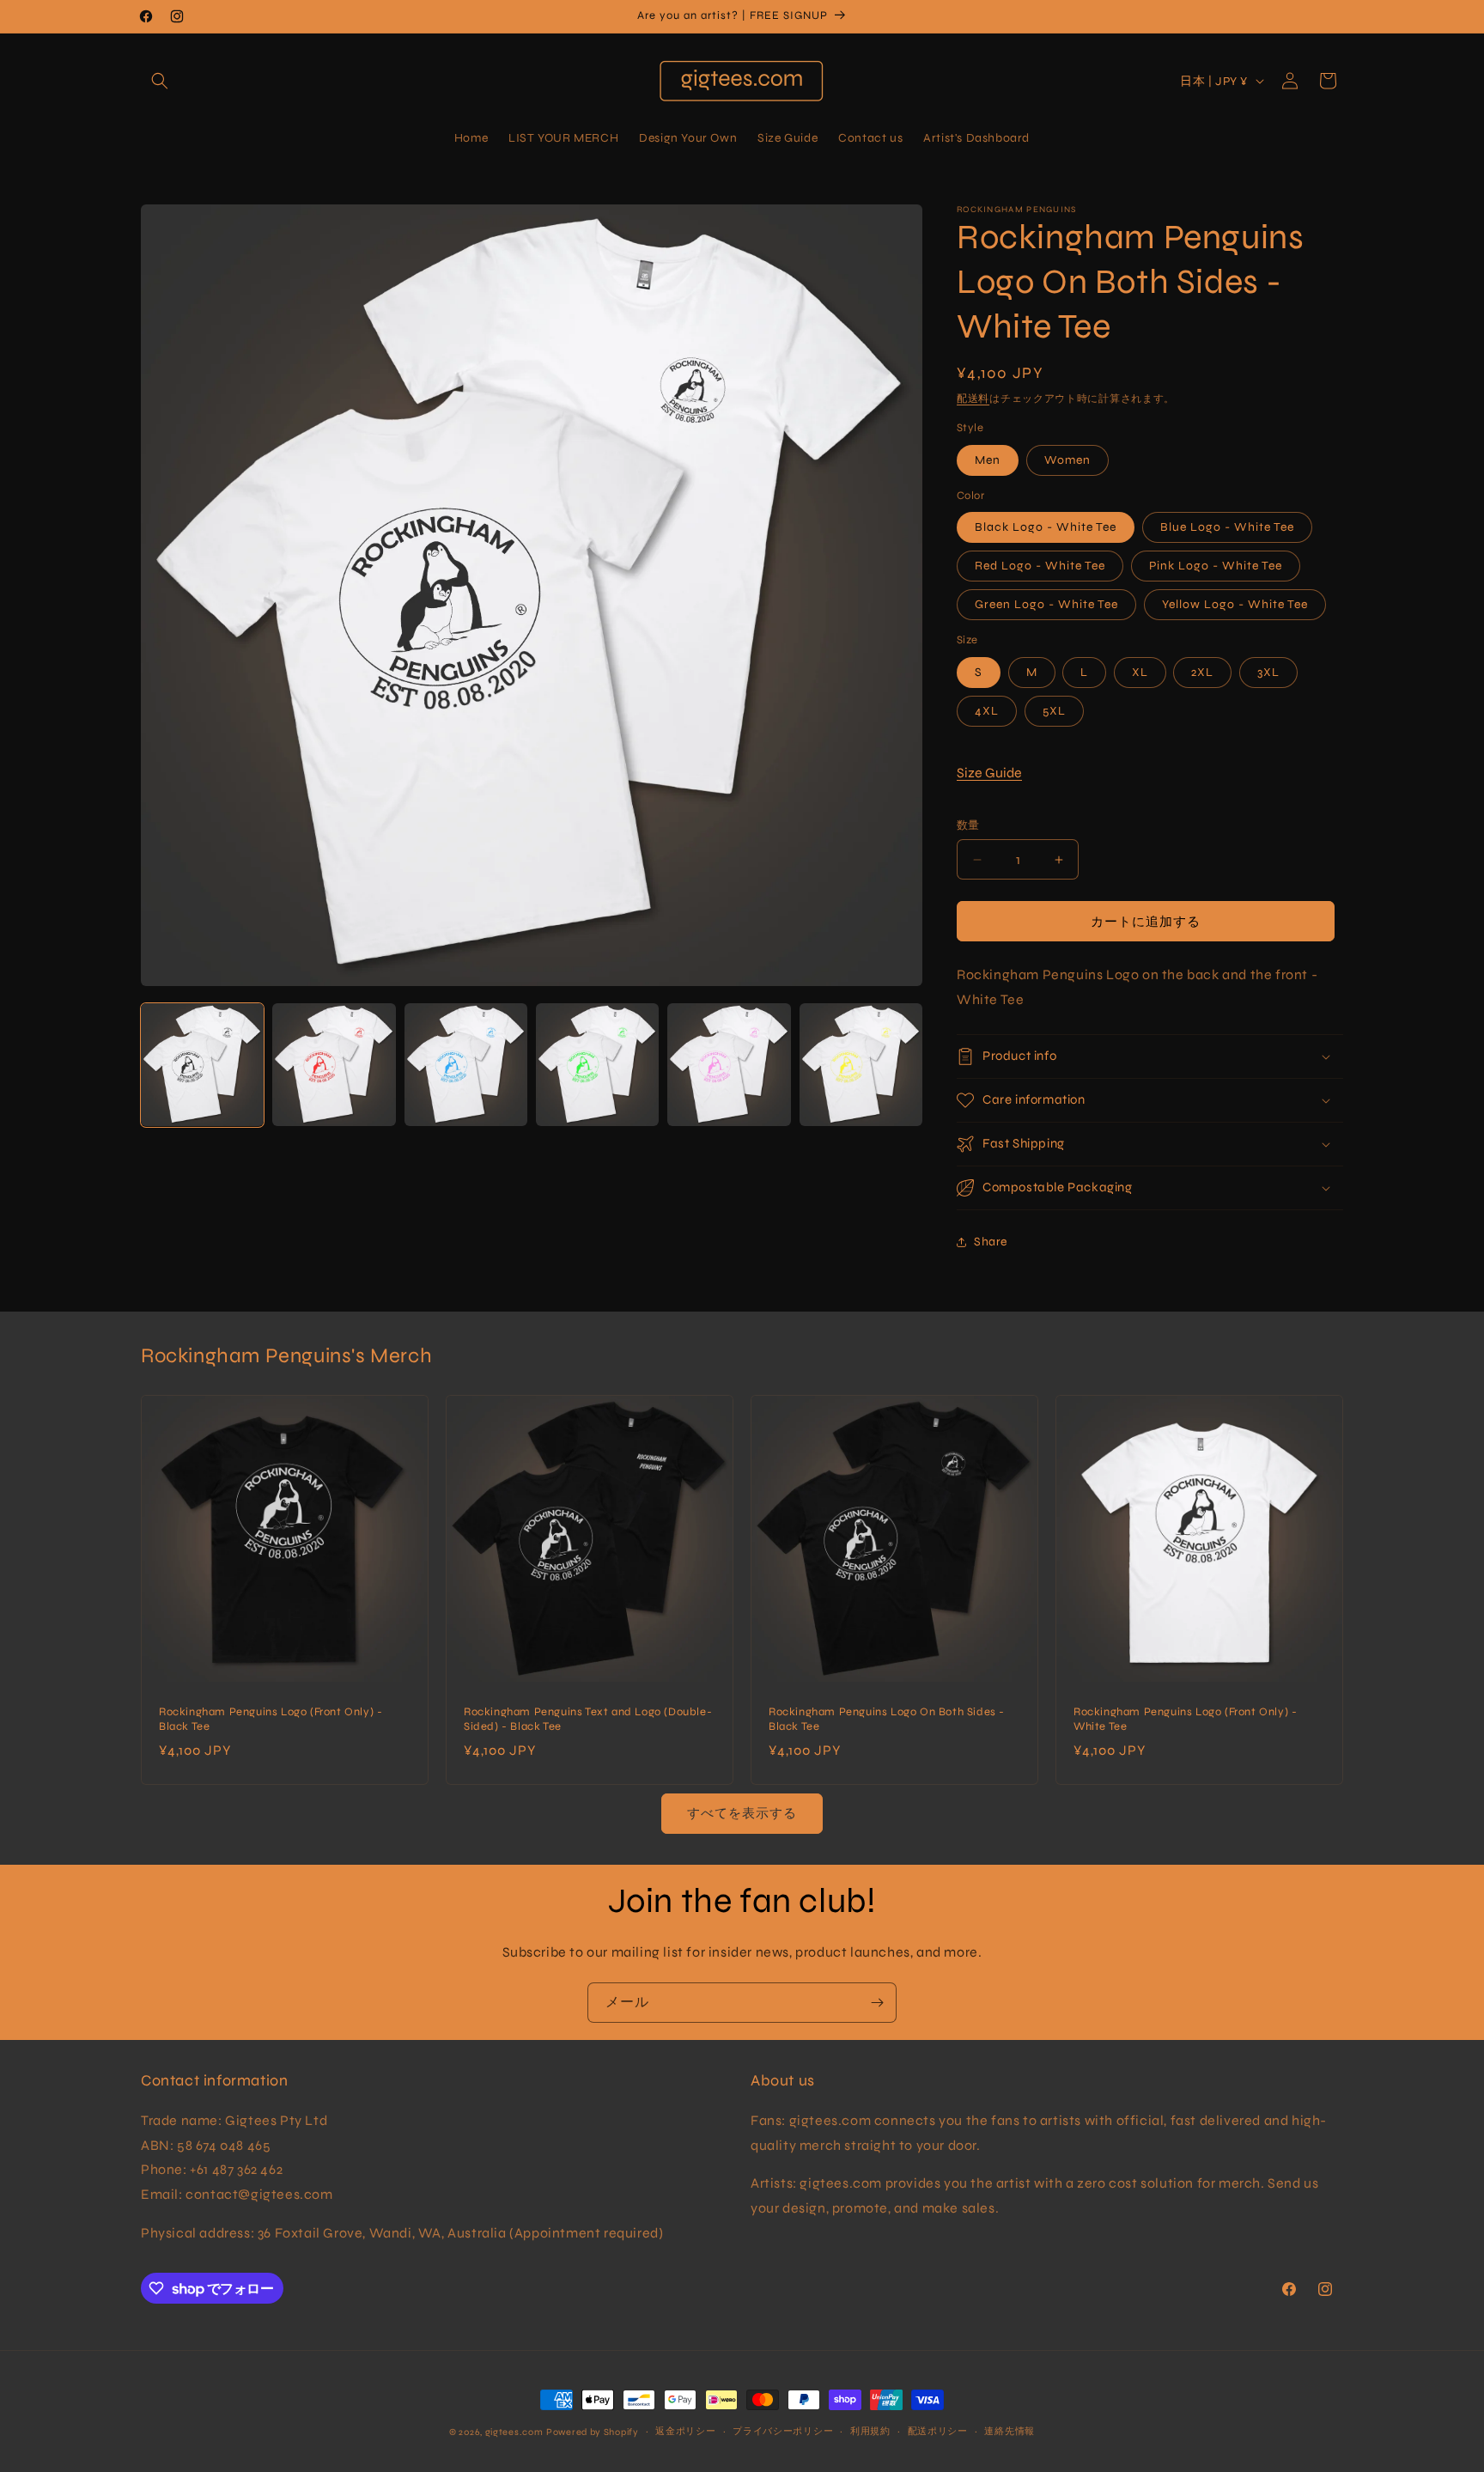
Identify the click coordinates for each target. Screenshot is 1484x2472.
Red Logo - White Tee (1040, 566)
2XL (1202, 672)
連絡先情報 (1010, 2431)
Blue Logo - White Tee (1227, 527)
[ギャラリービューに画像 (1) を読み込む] (202, 1065)
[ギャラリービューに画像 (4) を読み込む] (597, 1065)
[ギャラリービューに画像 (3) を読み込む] (466, 1065)
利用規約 (870, 2431)
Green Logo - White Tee (1046, 604)
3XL (1268, 672)
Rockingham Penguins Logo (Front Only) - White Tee (1185, 1719)
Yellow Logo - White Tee (1235, 604)
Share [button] (991, 1242)
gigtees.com (514, 2432)
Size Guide (989, 773)
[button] (160, 81)
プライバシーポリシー (783, 2431)
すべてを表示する (742, 1813)
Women (1067, 460)
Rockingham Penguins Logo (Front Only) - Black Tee (271, 1719)
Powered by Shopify (593, 2432)
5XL (1054, 711)
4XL (987, 711)
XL (1140, 672)
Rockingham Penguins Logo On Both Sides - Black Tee (887, 1719)
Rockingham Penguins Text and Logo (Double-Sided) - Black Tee (588, 1719)
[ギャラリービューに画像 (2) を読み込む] (334, 1065)
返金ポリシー (685, 2431)
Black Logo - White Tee (1046, 527)
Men (988, 460)
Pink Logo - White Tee (1216, 566)
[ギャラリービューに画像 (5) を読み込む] (729, 1065)
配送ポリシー (938, 2431)
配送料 (973, 399)
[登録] (877, 2003)
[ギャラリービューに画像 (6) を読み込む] (861, 1065)
